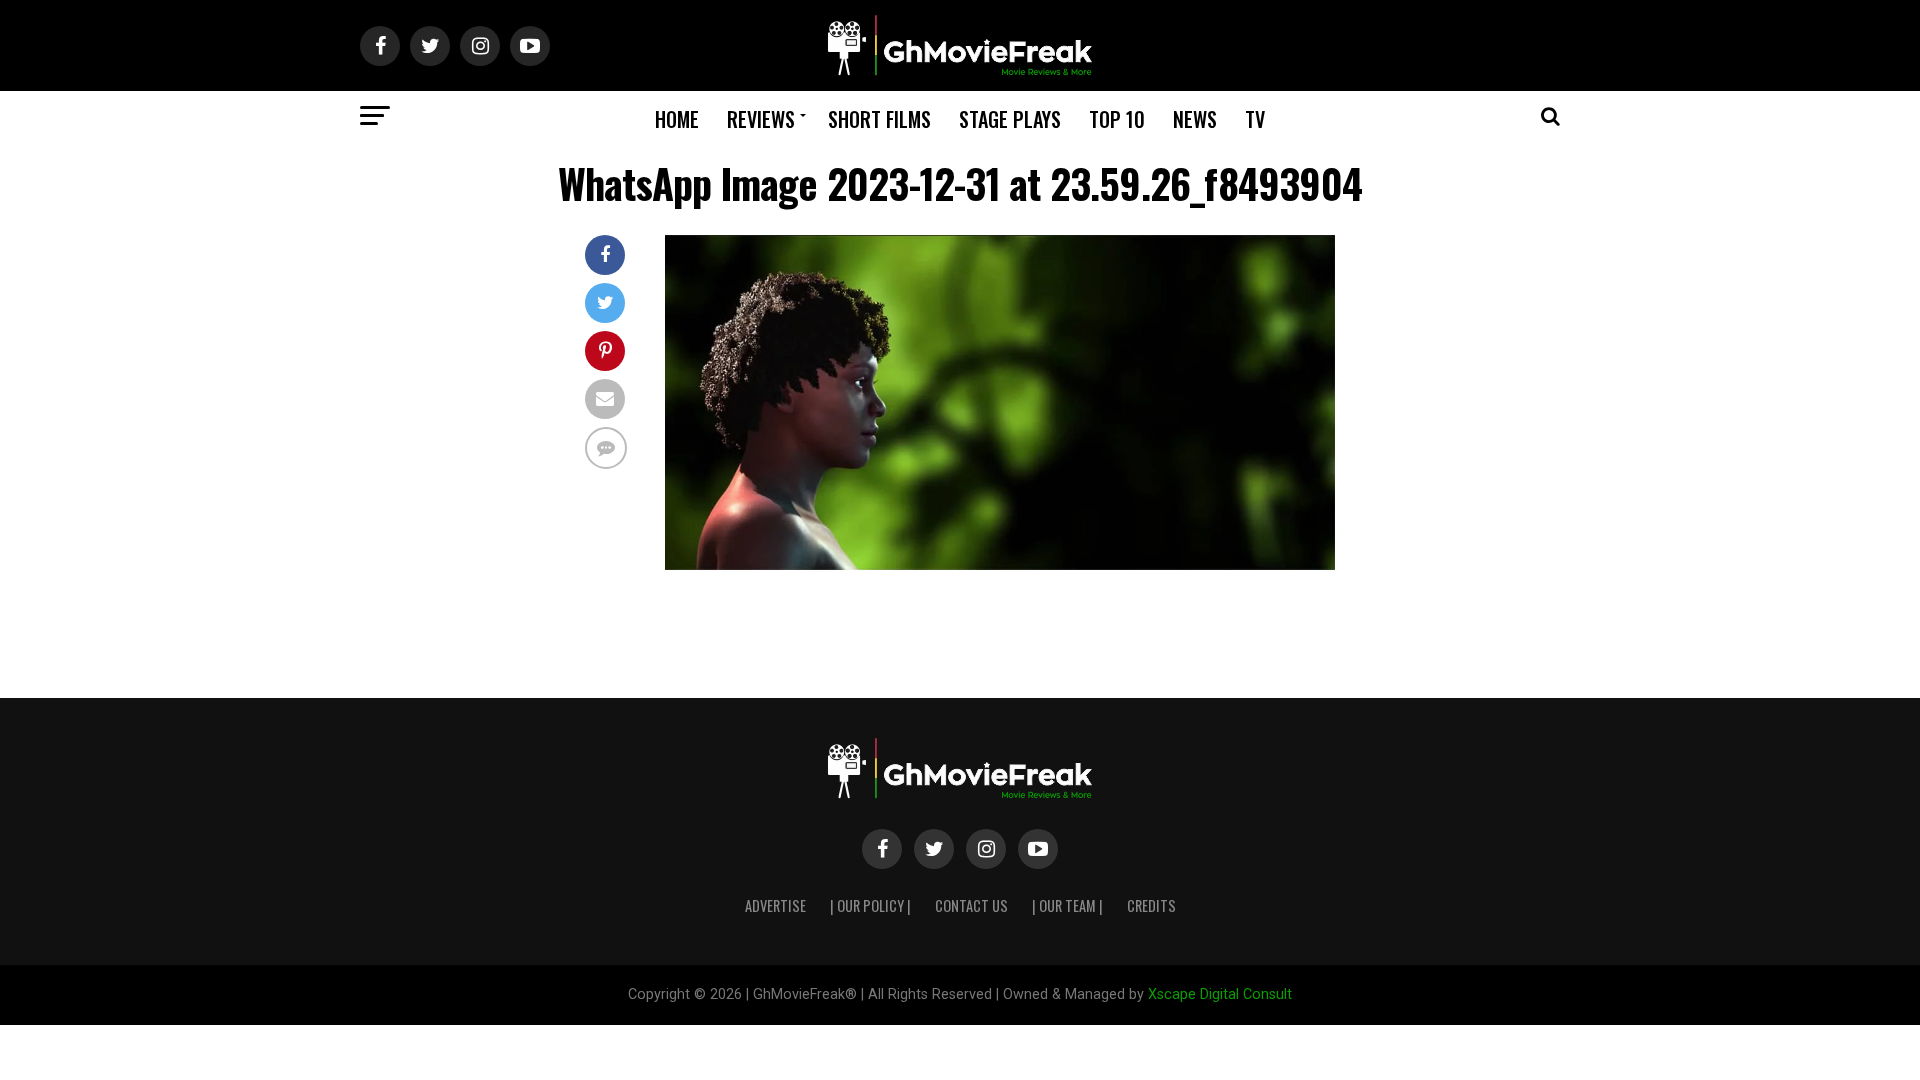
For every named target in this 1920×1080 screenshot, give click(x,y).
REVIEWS (761, 119)
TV (1255, 119)
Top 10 (1117, 119)
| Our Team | (1067, 905)
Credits (1151, 905)
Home (677, 119)
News (1195, 119)
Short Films (879, 119)
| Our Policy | (870, 905)
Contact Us (971, 905)
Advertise (775, 905)
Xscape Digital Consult (1220, 994)
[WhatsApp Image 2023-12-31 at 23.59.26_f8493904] (1000, 564)
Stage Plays (1010, 119)
